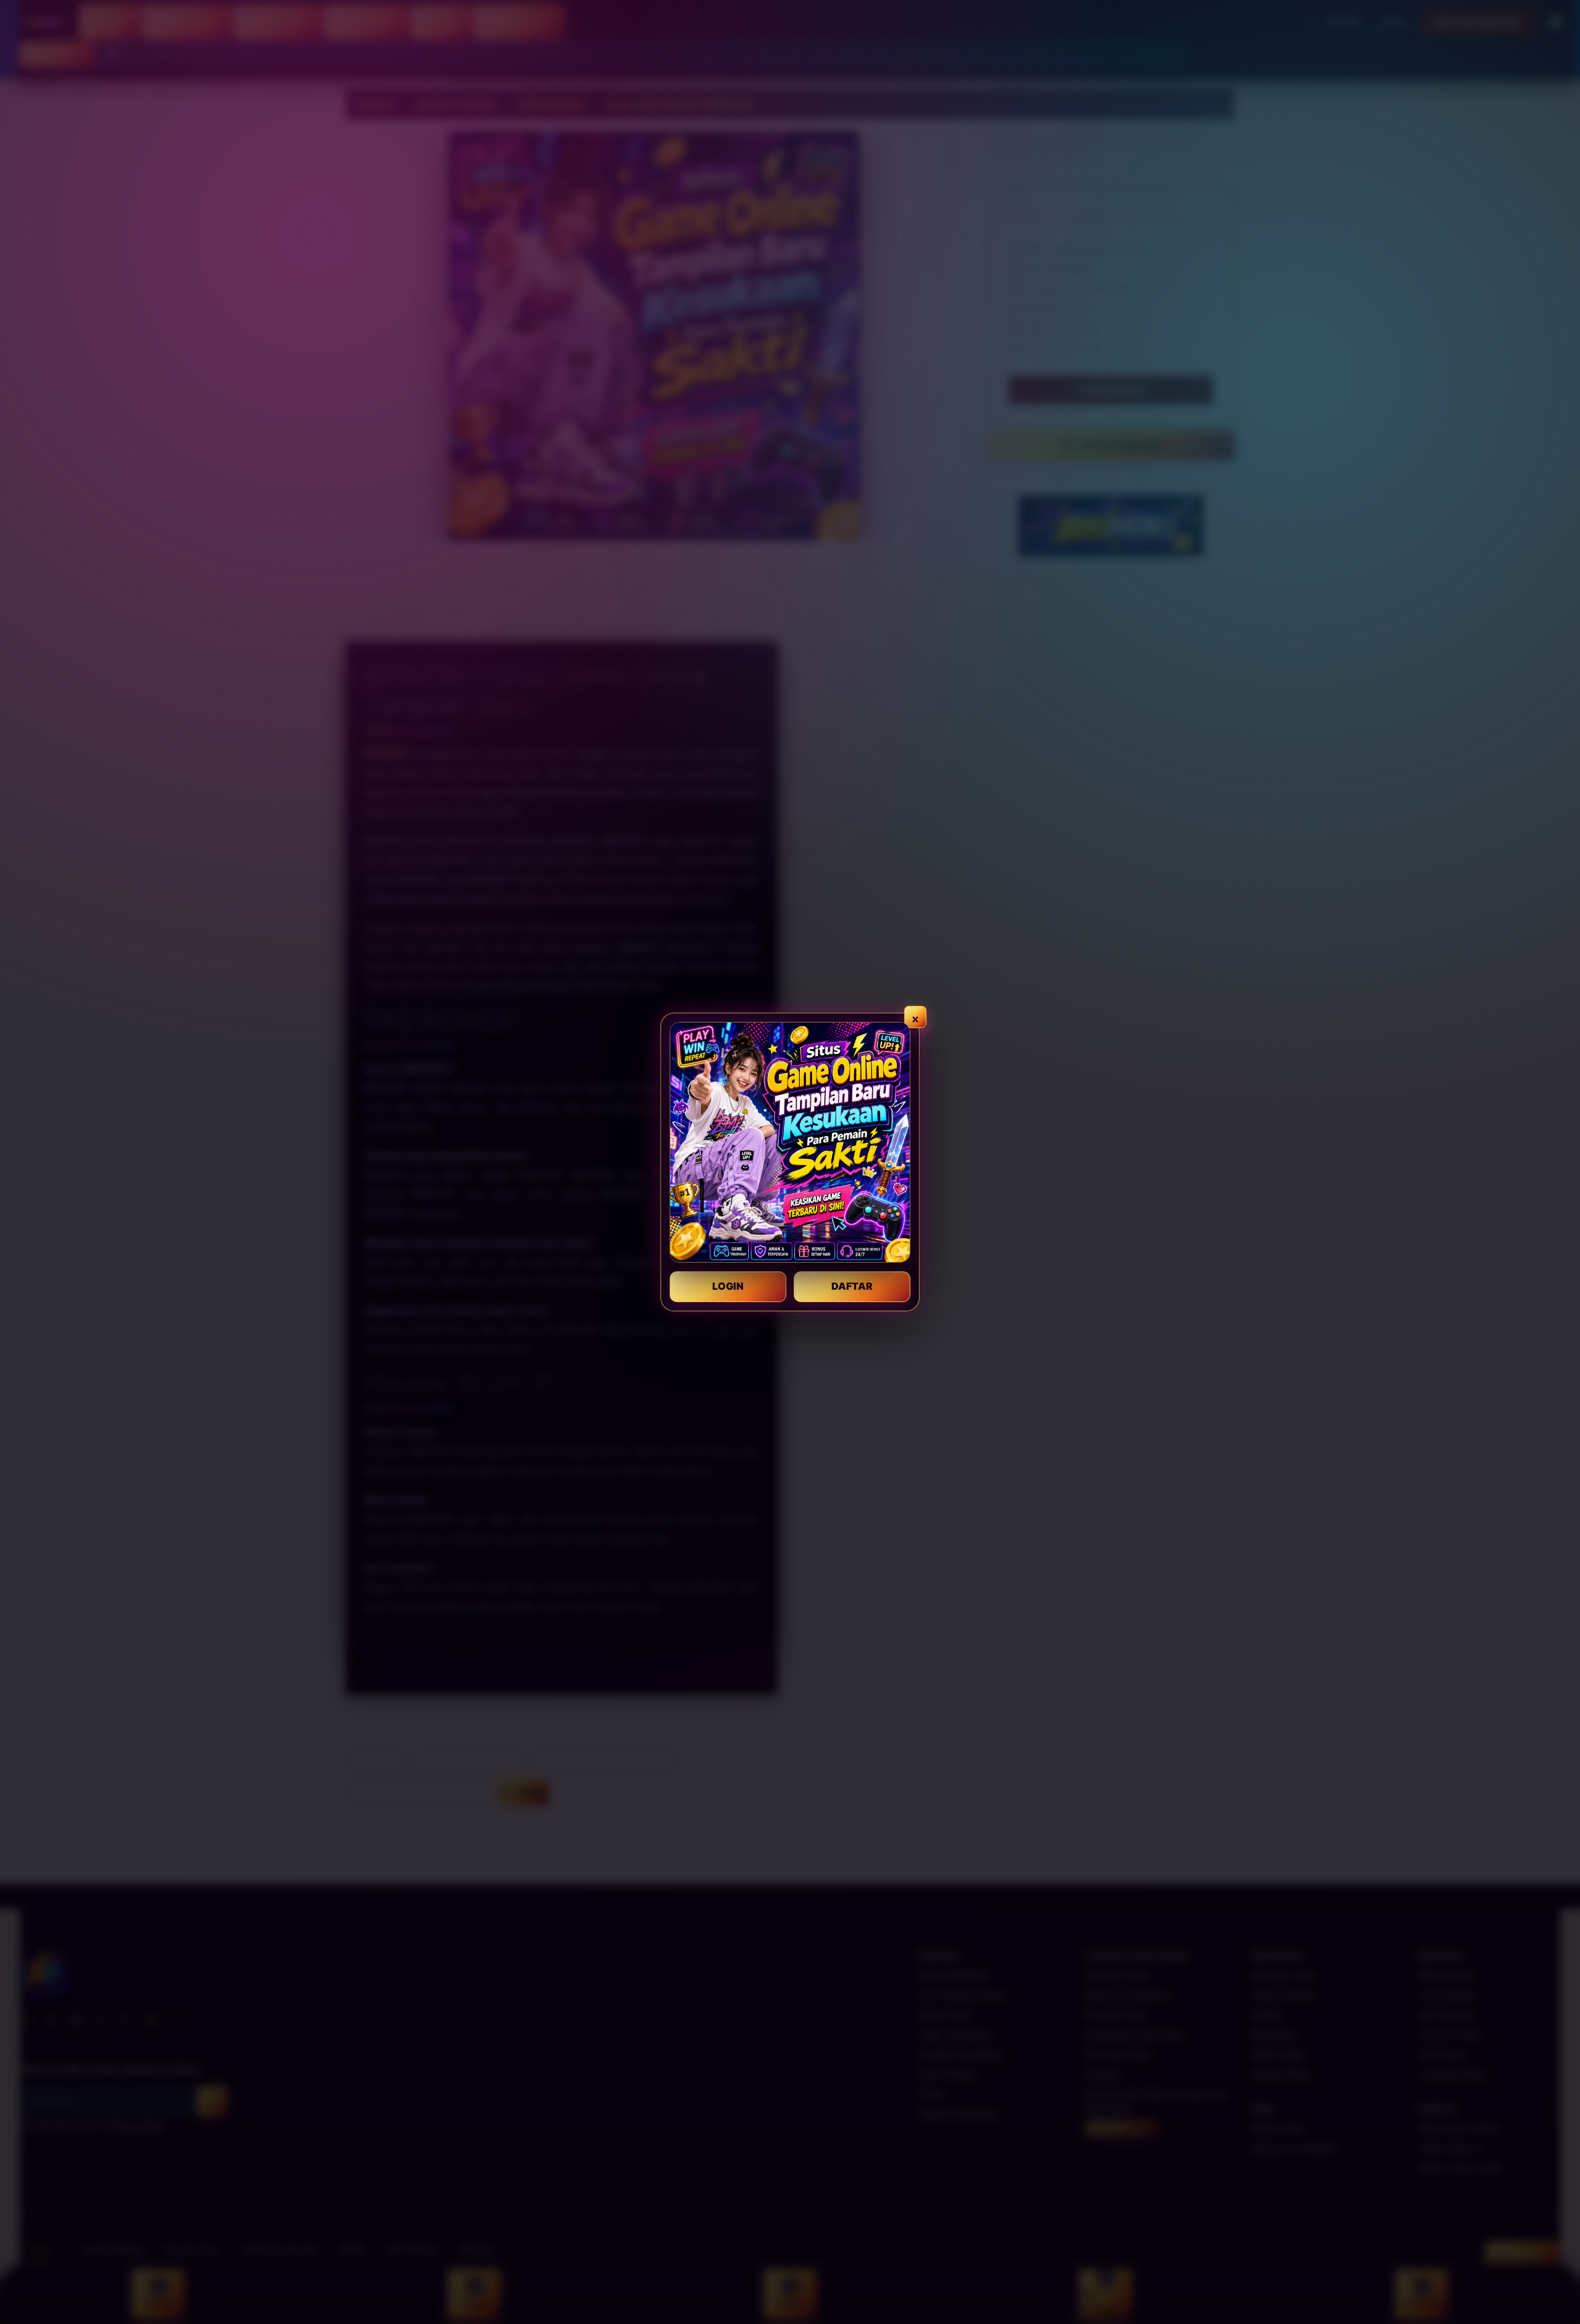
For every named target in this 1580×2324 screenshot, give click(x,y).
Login (728, 1286)
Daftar (852, 1286)
